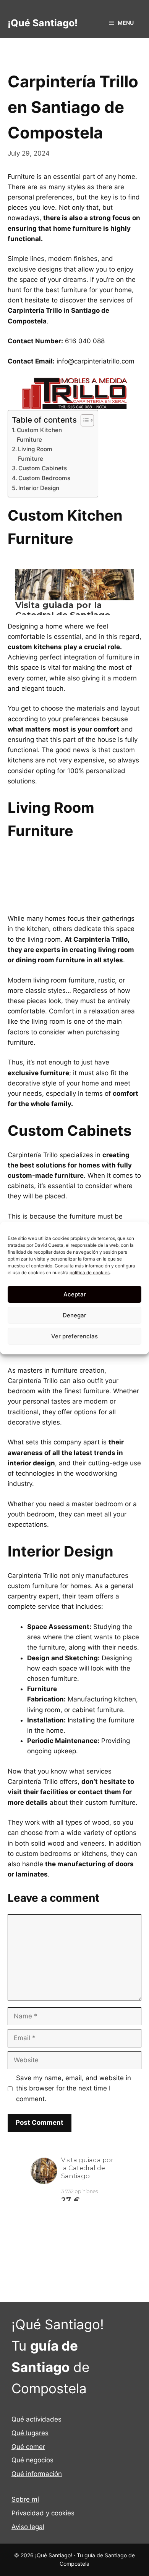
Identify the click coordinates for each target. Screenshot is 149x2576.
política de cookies (90, 1273)
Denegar (74, 1315)
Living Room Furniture (35, 454)
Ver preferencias (74, 1336)
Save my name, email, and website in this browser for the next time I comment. (74, 2088)
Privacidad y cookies (43, 2513)
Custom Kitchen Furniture (39, 435)
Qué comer (28, 2447)
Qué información (37, 2474)
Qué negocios (32, 2460)
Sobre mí (25, 2499)
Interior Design (39, 488)
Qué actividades (36, 2419)
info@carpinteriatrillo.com (96, 361)
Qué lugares (30, 2433)
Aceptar (75, 1294)
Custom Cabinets (43, 468)
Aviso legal (28, 2527)
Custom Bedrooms (44, 478)
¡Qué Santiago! (43, 23)
